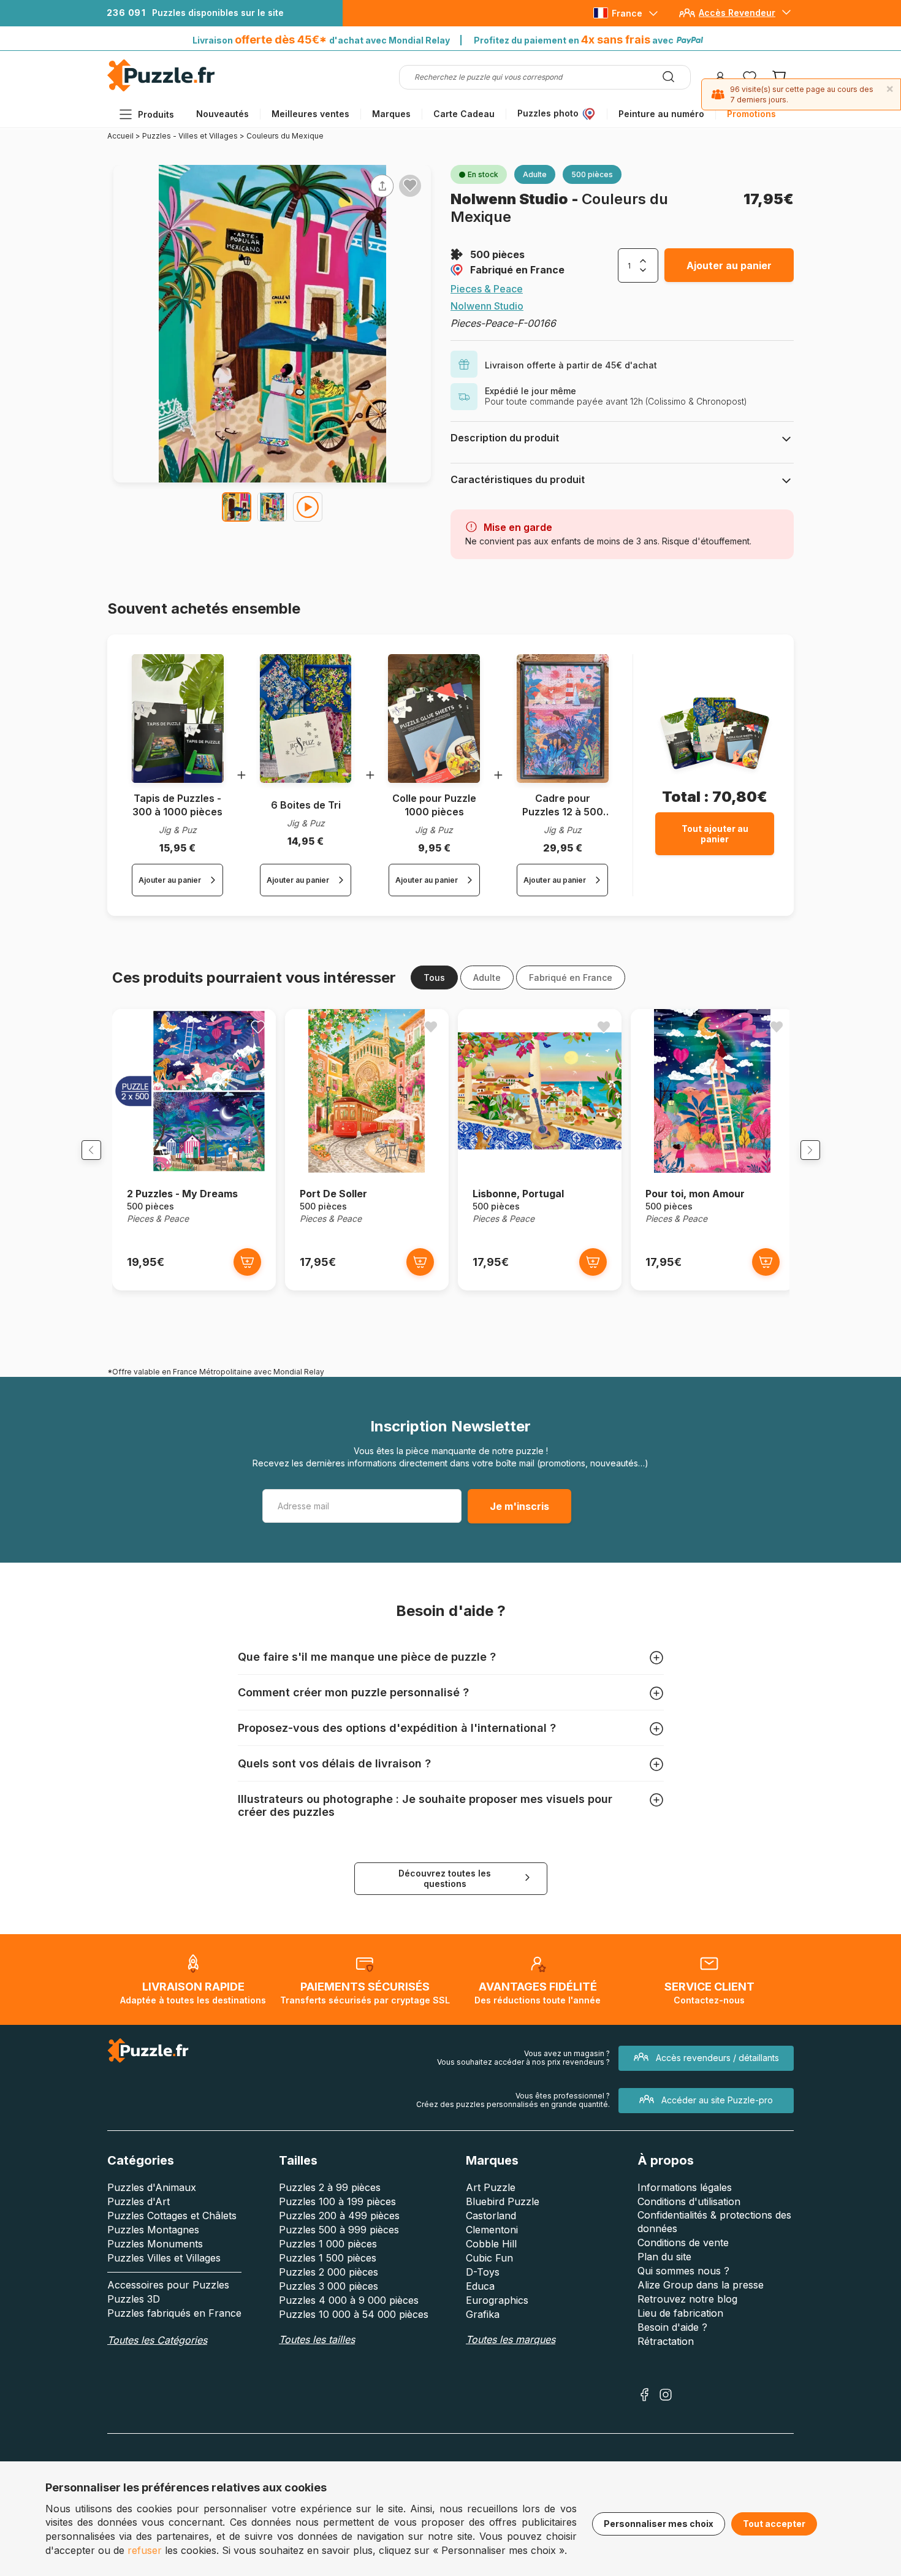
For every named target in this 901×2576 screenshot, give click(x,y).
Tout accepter (774, 2524)
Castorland (491, 2216)
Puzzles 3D (134, 2299)
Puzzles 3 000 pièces (329, 2286)
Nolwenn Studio (511, 199)
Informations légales (685, 2187)
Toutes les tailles (317, 2339)
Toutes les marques (511, 2339)
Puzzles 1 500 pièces (328, 2258)
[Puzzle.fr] (161, 89)
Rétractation (666, 2341)
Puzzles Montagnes (153, 2230)
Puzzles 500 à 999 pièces (339, 2230)
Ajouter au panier (729, 265)
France (627, 13)
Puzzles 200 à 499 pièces (339, 2216)
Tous (434, 977)
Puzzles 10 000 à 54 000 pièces (354, 2314)
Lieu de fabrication (680, 2313)
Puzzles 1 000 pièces (328, 2244)
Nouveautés (222, 114)
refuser (145, 2550)
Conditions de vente (683, 2243)
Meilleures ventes (310, 114)
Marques (391, 114)
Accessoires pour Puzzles (168, 2285)
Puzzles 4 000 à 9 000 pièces (349, 2300)
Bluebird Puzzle (503, 2201)
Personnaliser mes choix (659, 2524)
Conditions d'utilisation (689, 2201)
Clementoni (492, 2230)
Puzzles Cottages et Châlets (172, 2216)
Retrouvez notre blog (687, 2299)
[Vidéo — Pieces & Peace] (308, 507)
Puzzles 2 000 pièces (329, 2272)
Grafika (483, 2314)
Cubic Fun (489, 2258)
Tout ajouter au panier (715, 834)
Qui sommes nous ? (683, 2271)
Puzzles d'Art (139, 2201)
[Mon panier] (779, 77)
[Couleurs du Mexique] (237, 507)
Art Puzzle (491, 2187)
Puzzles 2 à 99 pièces (330, 2187)
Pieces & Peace (487, 289)
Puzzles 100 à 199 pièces (337, 2201)
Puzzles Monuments (155, 2244)
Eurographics (497, 2300)
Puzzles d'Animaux (152, 2187)
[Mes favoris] (750, 77)
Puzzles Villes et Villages (164, 2258)
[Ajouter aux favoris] (410, 185)
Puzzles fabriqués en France (174, 2313)
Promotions (751, 114)
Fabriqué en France (517, 270)
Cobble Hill (491, 2244)
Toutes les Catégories (157, 2340)
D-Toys (483, 2272)
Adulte (487, 977)
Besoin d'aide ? (672, 2327)
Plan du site (664, 2257)
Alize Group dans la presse (701, 2285)
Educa (480, 2286)
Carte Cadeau (464, 114)
